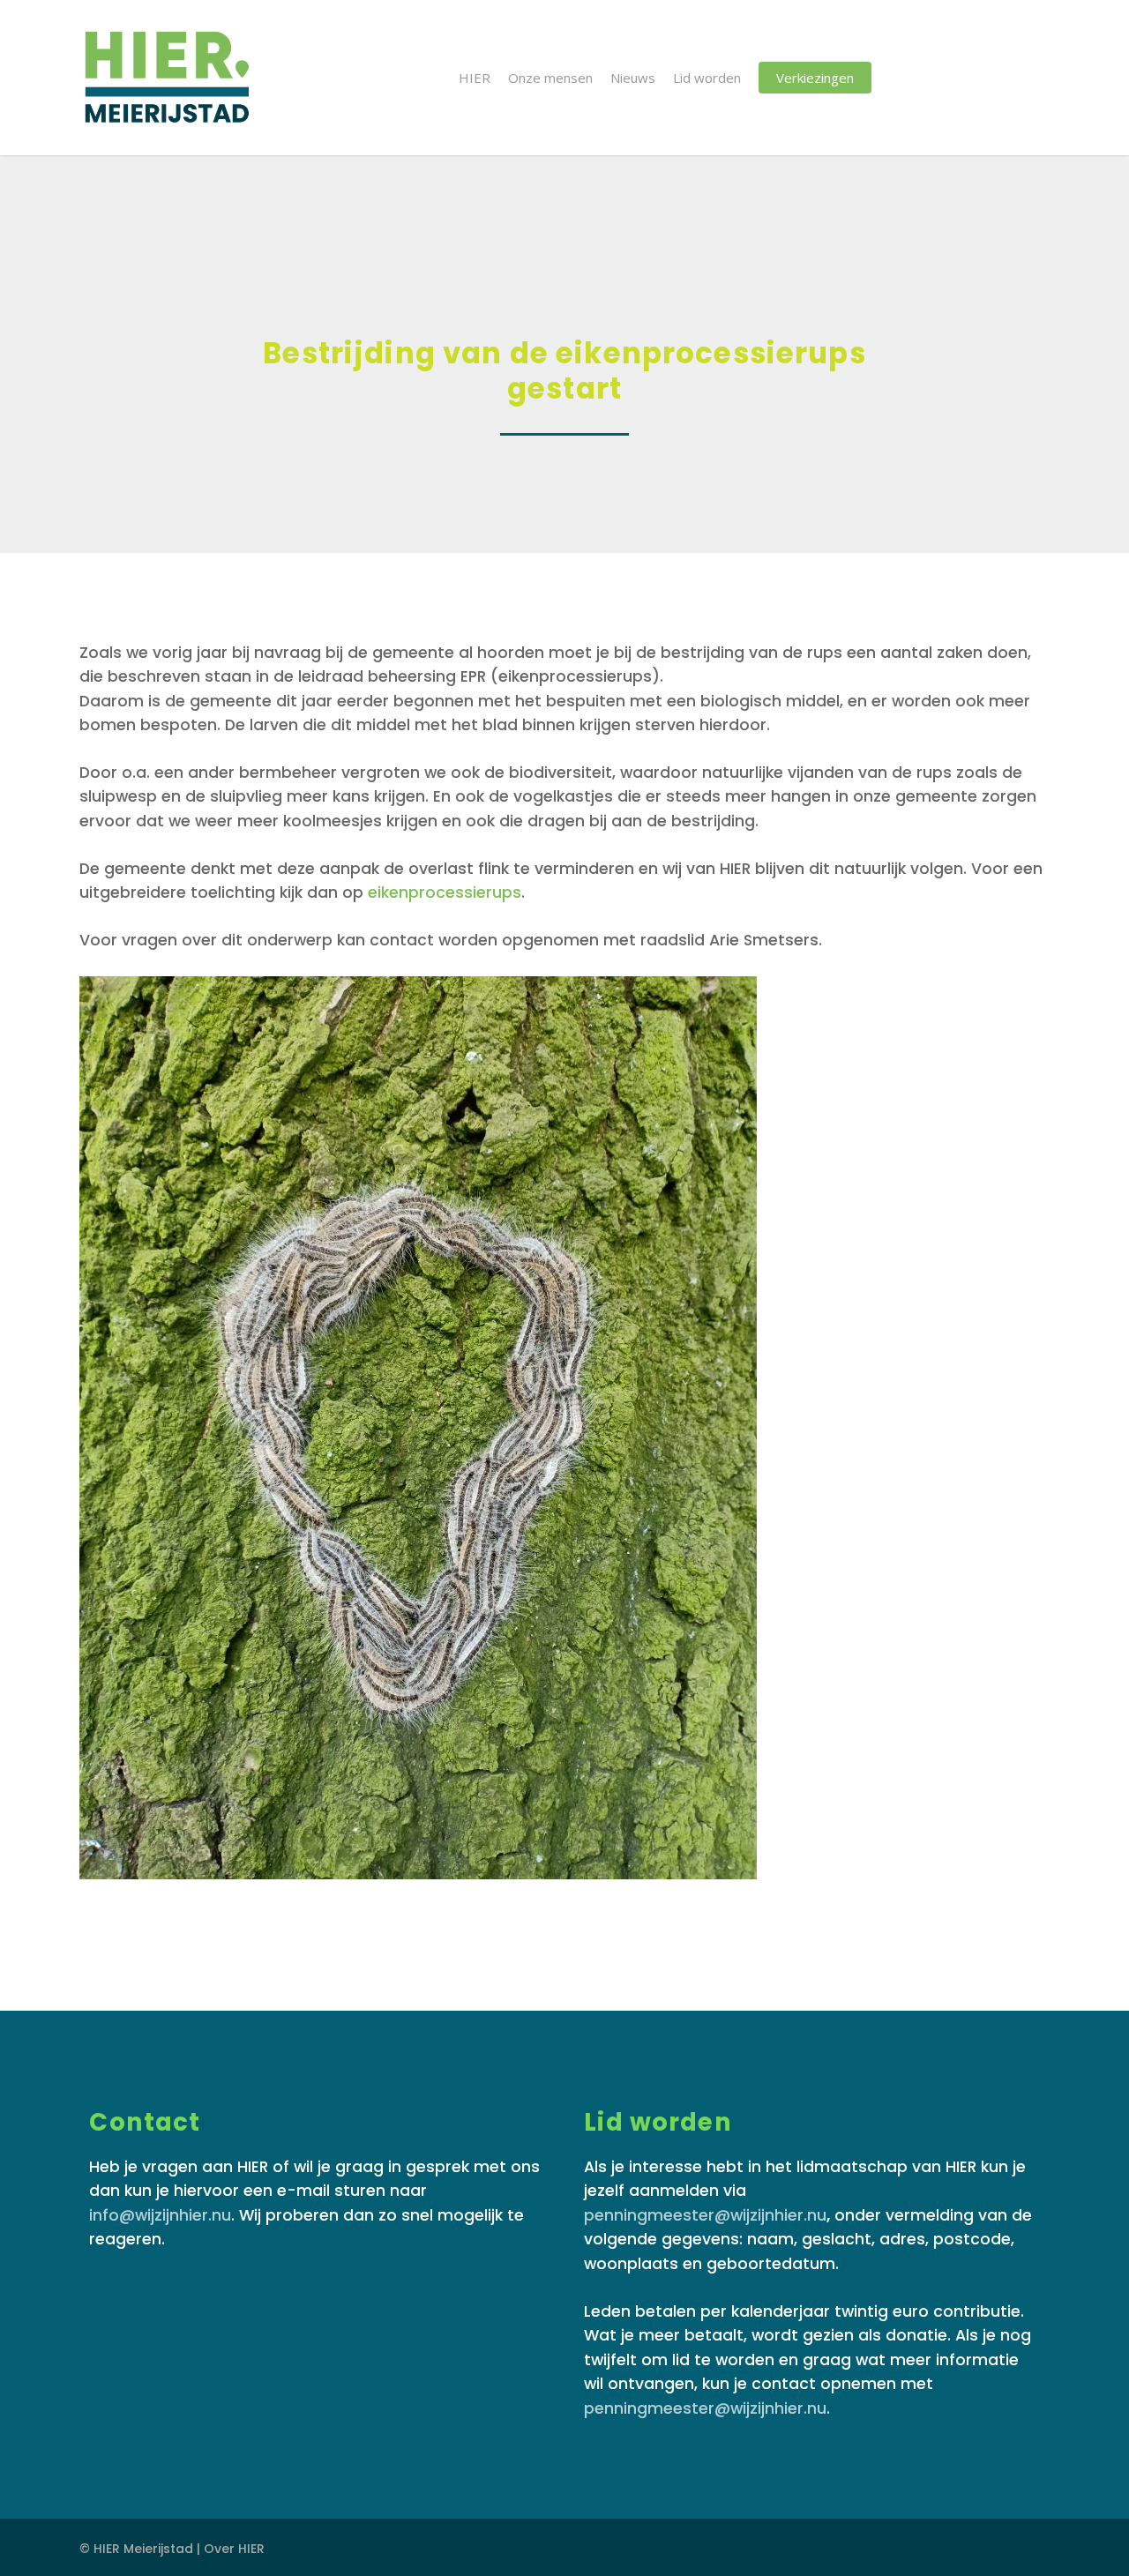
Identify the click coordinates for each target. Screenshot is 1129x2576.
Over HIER (234, 2549)
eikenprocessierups (445, 892)
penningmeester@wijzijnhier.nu (705, 2215)
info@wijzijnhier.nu (160, 2215)
